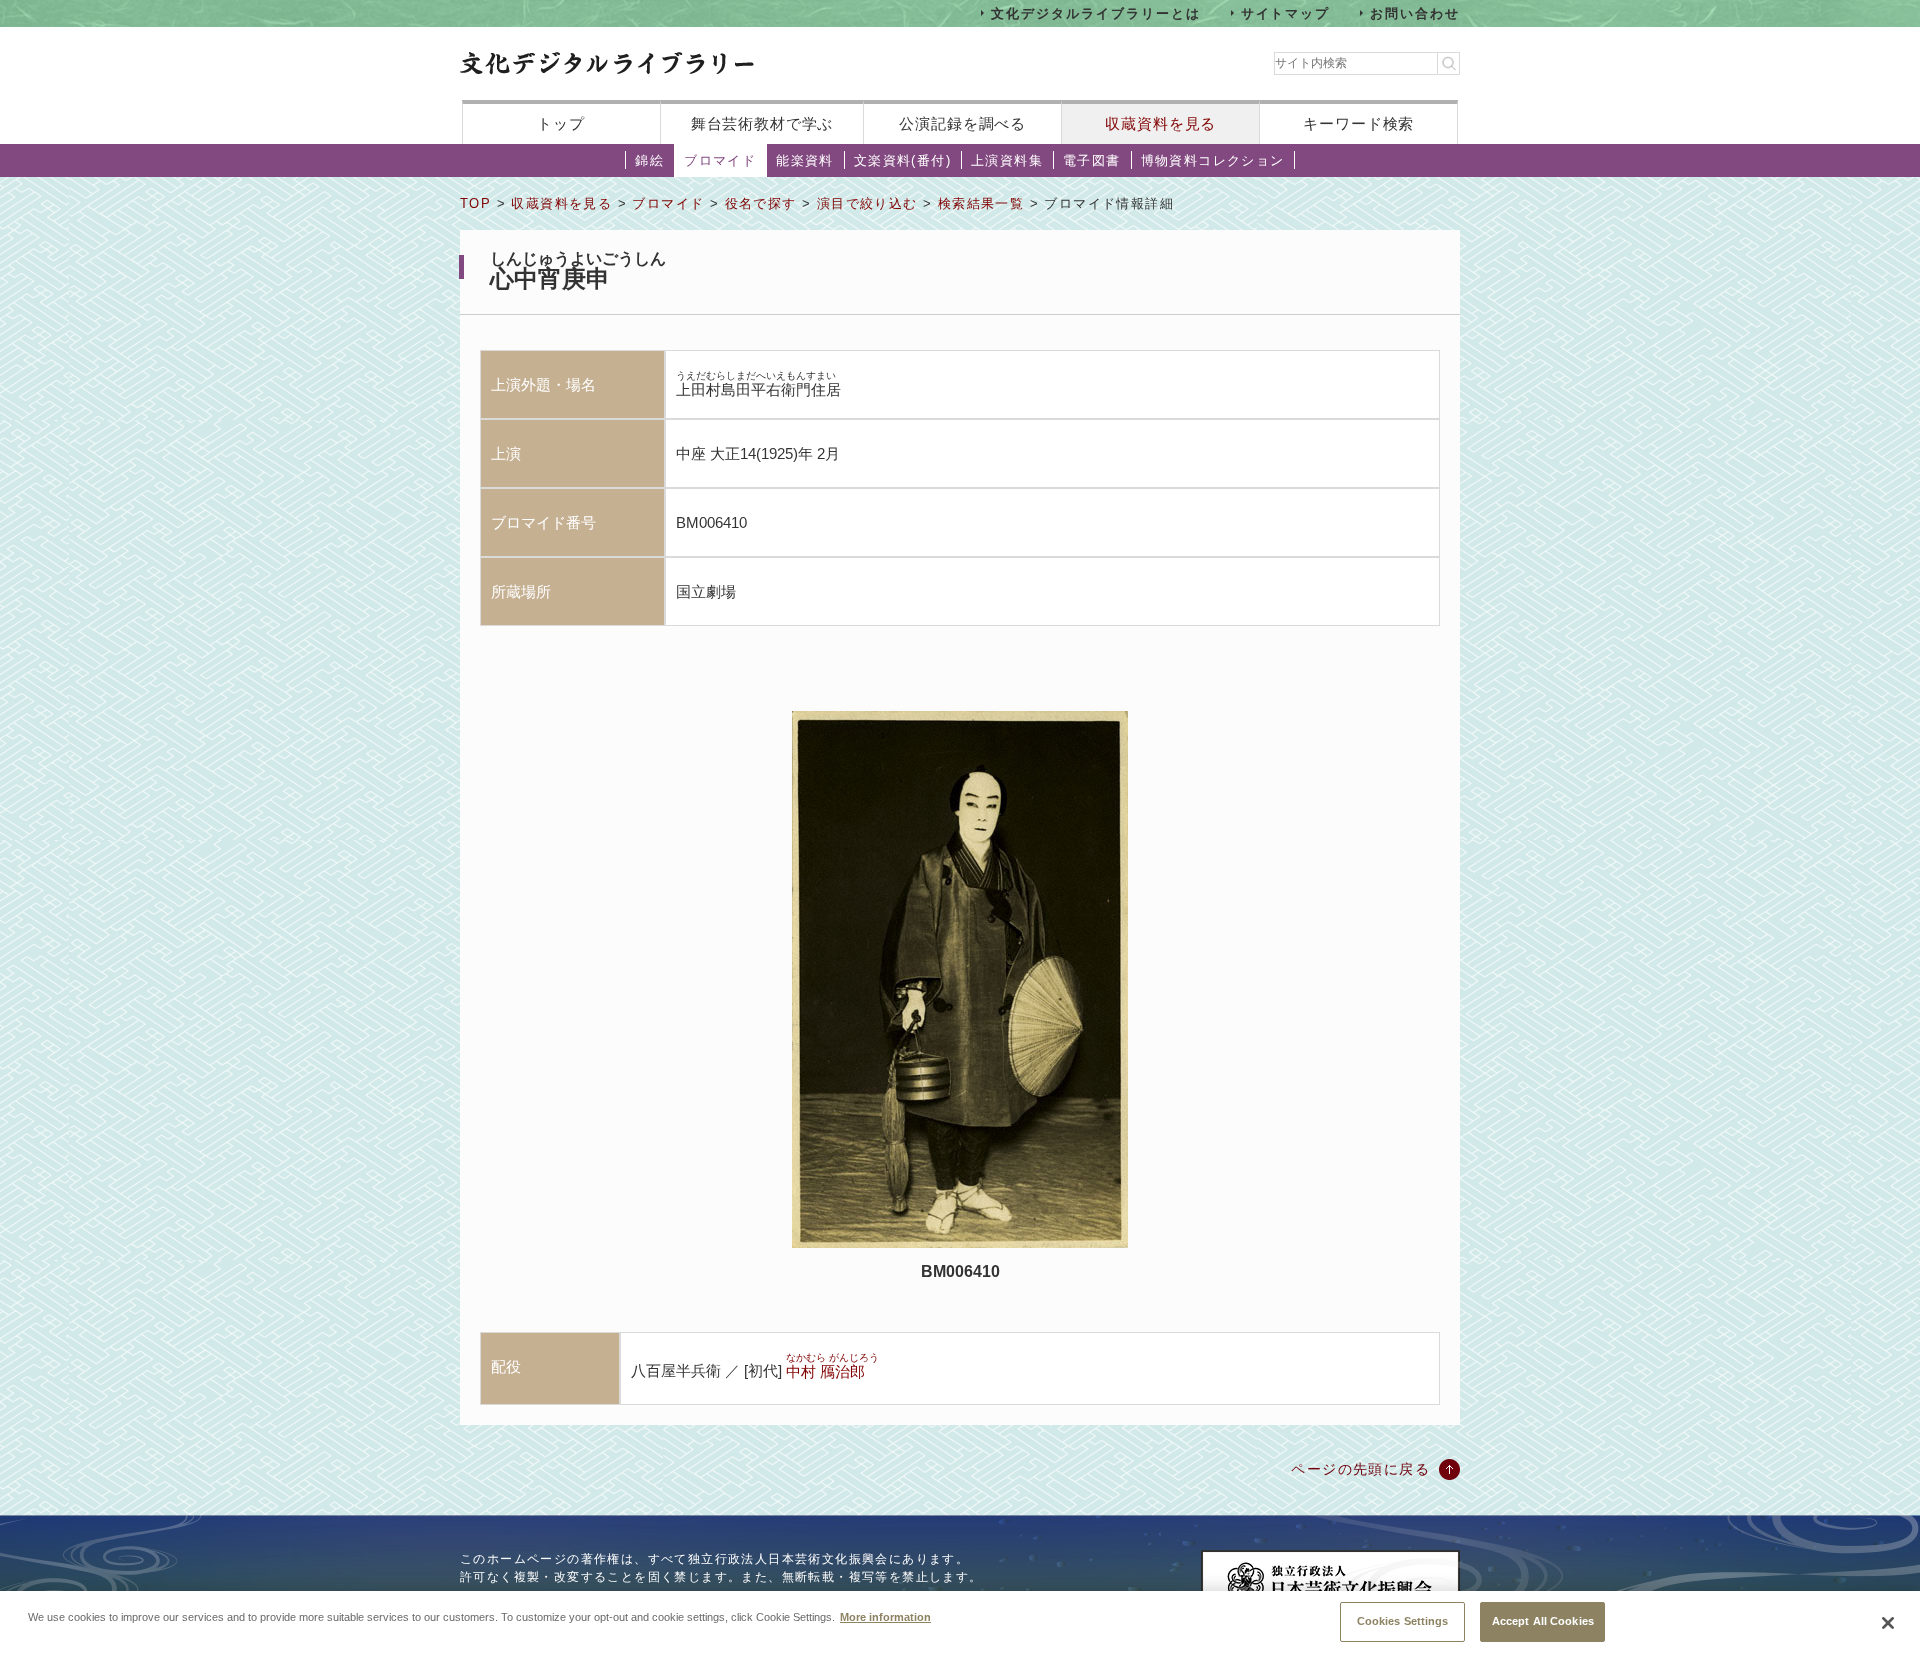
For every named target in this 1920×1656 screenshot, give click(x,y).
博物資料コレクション (1213, 160)
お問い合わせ (1415, 12)
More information (885, 1616)
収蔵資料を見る (1160, 123)
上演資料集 (1007, 160)
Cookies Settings (1403, 1621)
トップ (561, 123)
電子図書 (1092, 160)
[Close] (1888, 1623)
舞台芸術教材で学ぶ (762, 123)
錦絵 (649, 160)
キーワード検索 (1358, 123)
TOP (475, 203)
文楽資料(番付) (902, 160)
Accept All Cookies (1543, 1621)
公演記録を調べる (962, 123)
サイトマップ (1286, 12)
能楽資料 (805, 160)
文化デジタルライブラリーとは (1095, 12)
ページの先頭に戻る (1360, 1469)
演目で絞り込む (867, 203)
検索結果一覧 (981, 203)
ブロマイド (720, 160)
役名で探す (761, 203)
